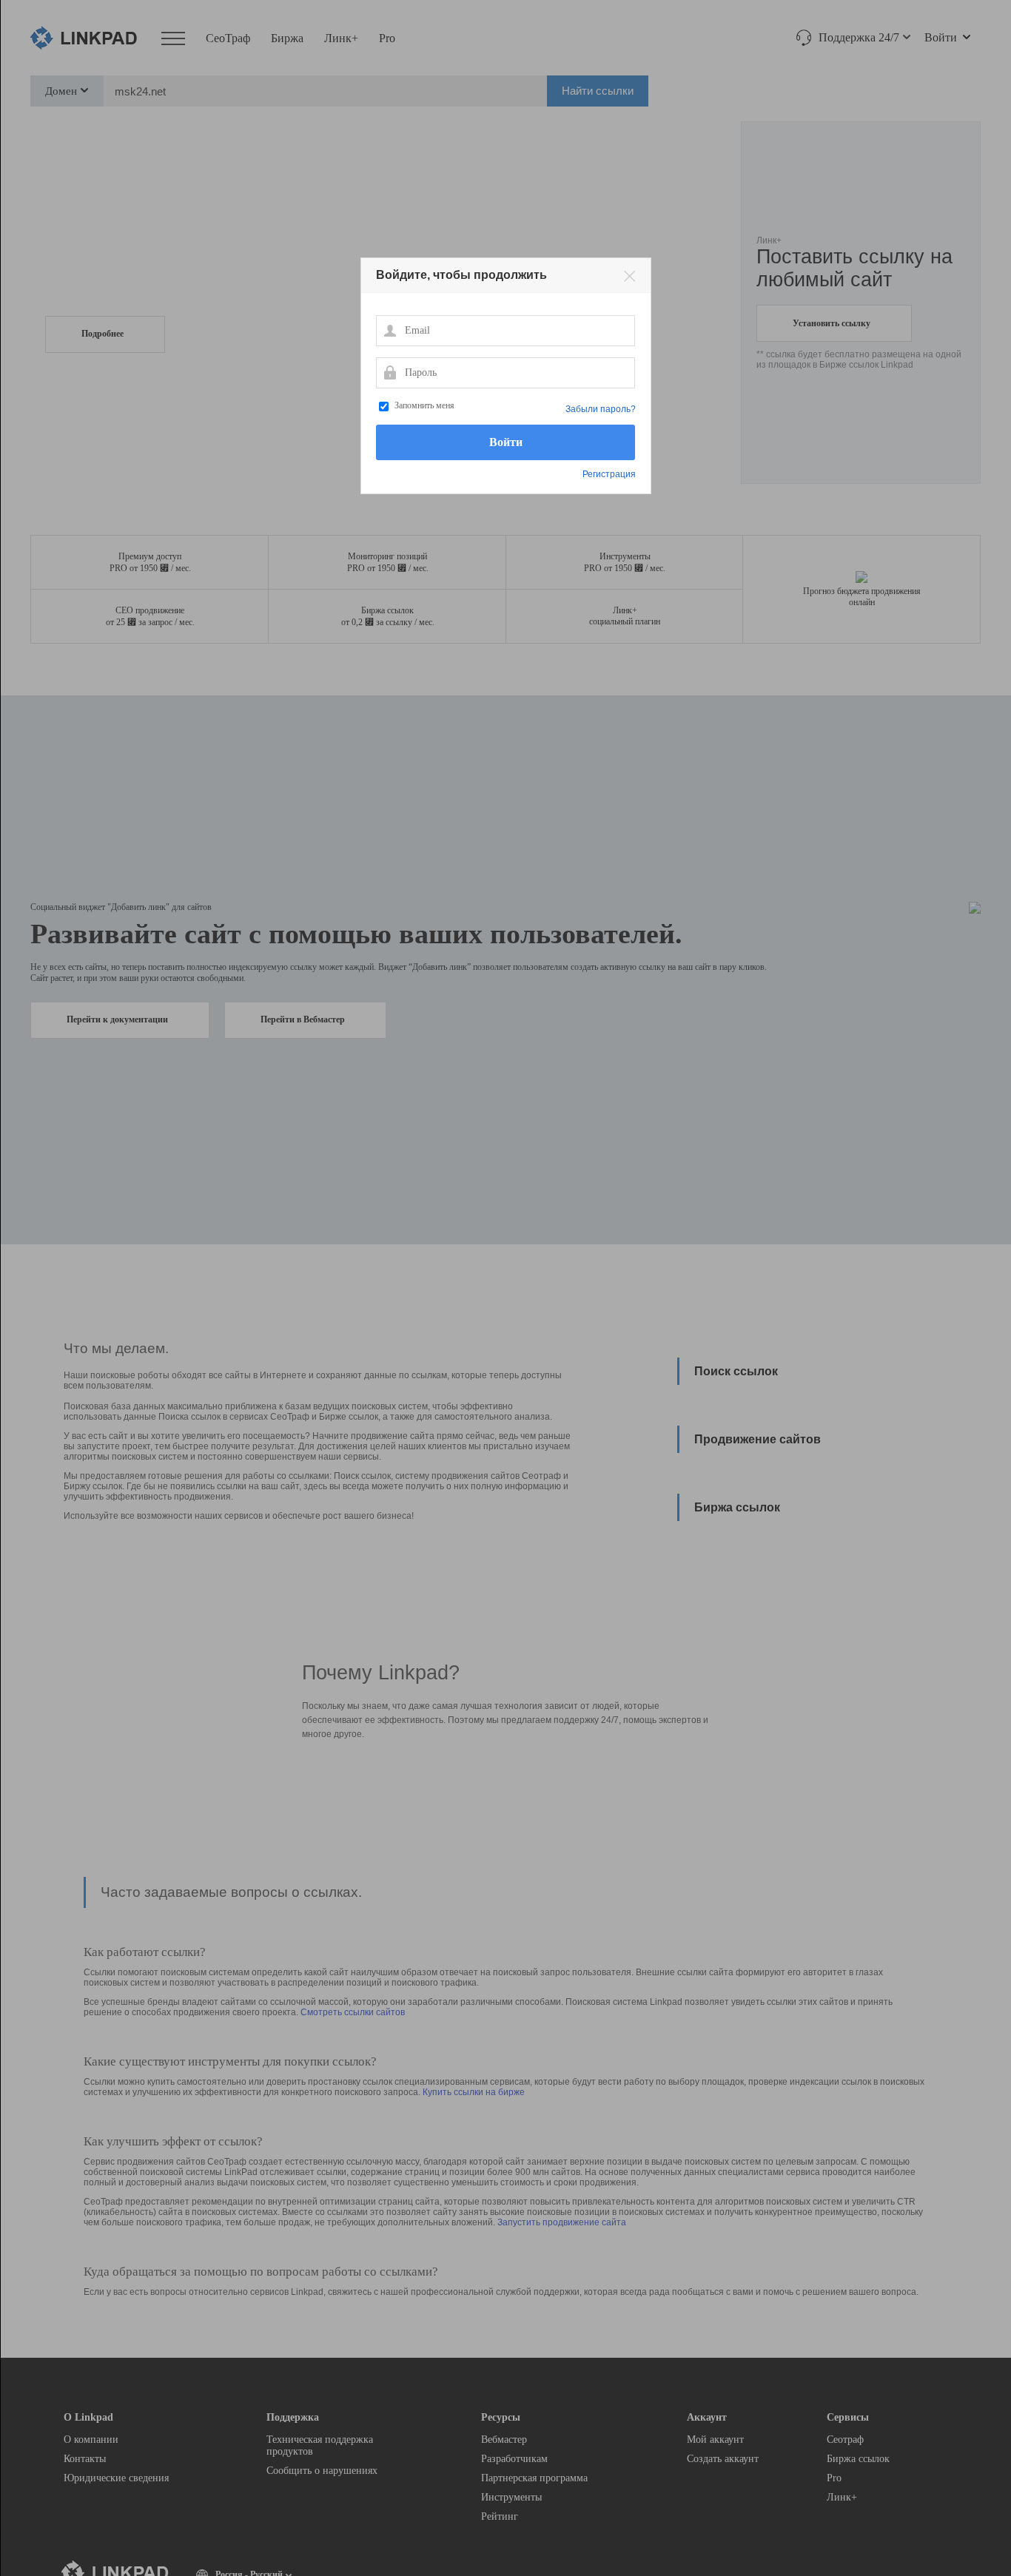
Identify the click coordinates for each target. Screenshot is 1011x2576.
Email (389, 330)
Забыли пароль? (601, 409)
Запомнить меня (424, 405)
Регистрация (609, 474)
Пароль (389, 372)
